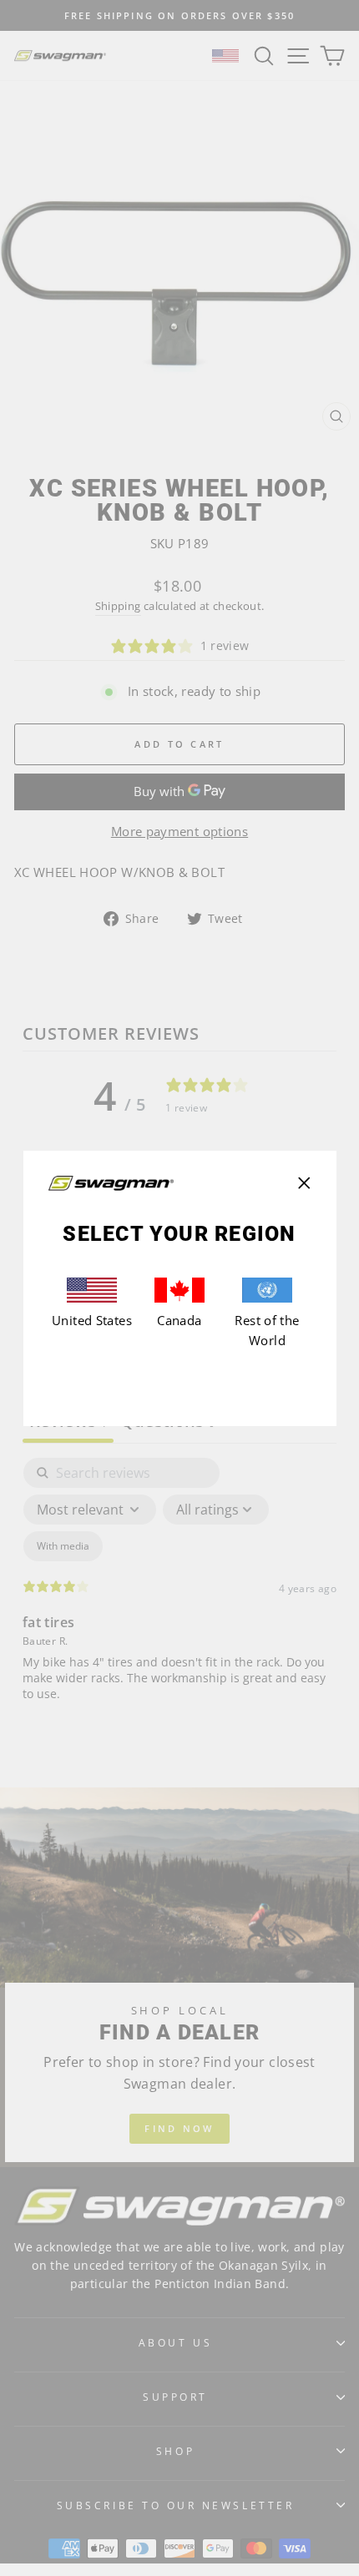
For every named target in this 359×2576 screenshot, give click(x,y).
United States (92, 1320)
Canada (179, 1320)
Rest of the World (267, 1330)
